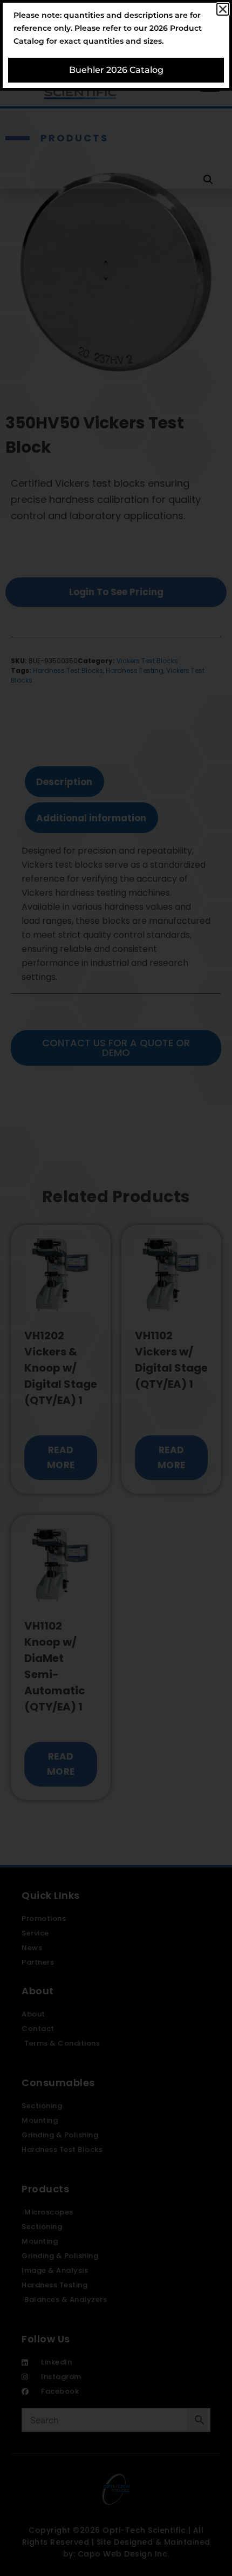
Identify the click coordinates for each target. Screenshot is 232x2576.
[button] (223, 9)
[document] (116, 1288)
